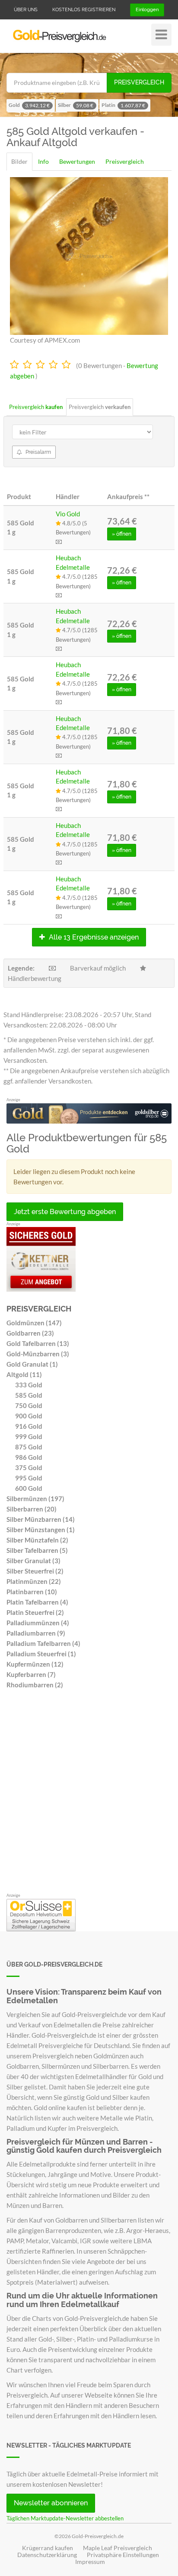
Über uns (26, 10)
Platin (123, 105)
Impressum (90, 2562)
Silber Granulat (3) (33, 1561)
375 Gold (29, 1468)
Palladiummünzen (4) (38, 1623)
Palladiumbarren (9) (36, 1633)
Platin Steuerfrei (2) (35, 1612)
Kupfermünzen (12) (35, 1664)
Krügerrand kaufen (48, 2548)
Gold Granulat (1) (32, 1364)
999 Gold (29, 1436)
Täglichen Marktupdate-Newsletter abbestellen (65, 2518)
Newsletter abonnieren (51, 2503)
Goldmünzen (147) (34, 1323)
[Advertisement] (89, 1793)
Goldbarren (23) (30, 1333)
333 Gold (29, 1385)
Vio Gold (68, 514)
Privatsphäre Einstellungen (123, 2555)
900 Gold (29, 1416)
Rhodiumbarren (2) (35, 1685)
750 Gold (29, 1405)
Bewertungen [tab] (77, 161)
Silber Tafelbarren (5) (37, 1550)
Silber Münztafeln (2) (37, 1540)
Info (43, 161)
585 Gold (29, 1395)
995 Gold (29, 1478)
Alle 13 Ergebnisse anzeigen (93, 937)
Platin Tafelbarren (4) (37, 1602)
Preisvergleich (139, 82)
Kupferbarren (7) (31, 1674)
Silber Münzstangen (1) (41, 1530)
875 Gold (29, 1447)
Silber (76, 105)
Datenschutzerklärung (47, 2555)
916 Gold (29, 1426)
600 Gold (29, 1488)
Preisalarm (38, 452)
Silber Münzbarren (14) (41, 1519)
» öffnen (122, 534)
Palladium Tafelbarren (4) (43, 1643)
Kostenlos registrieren (84, 10)
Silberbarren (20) (32, 1509)
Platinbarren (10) (32, 1592)
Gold (29, 105)
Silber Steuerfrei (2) (35, 1571)
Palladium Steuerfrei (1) (41, 1654)
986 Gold (29, 1457)
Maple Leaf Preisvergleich (118, 2548)
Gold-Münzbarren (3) (38, 1354)
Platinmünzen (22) (34, 1581)
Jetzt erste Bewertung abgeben (65, 1212)
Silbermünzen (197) (35, 1499)
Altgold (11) (24, 1374)
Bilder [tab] (19, 161)
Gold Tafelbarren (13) (38, 1343)
